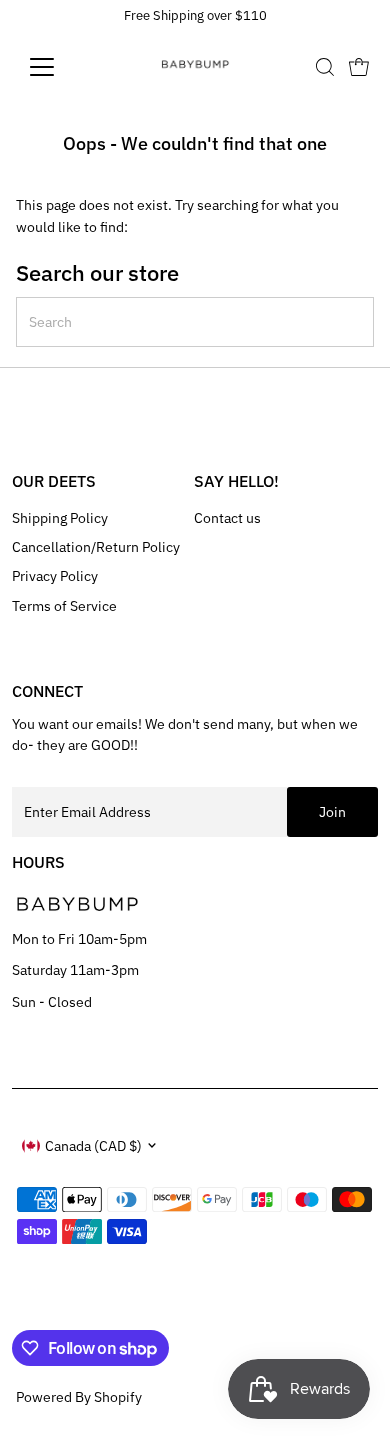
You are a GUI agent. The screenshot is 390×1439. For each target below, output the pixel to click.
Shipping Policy (60, 518)
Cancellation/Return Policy (96, 547)
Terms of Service (64, 606)
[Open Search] (325, 67)
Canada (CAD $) (93, 1146)
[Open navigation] (58, 67)
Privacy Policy (55, 576)
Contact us (227, 518)
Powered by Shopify (79, 1397)
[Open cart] (359, 67)
